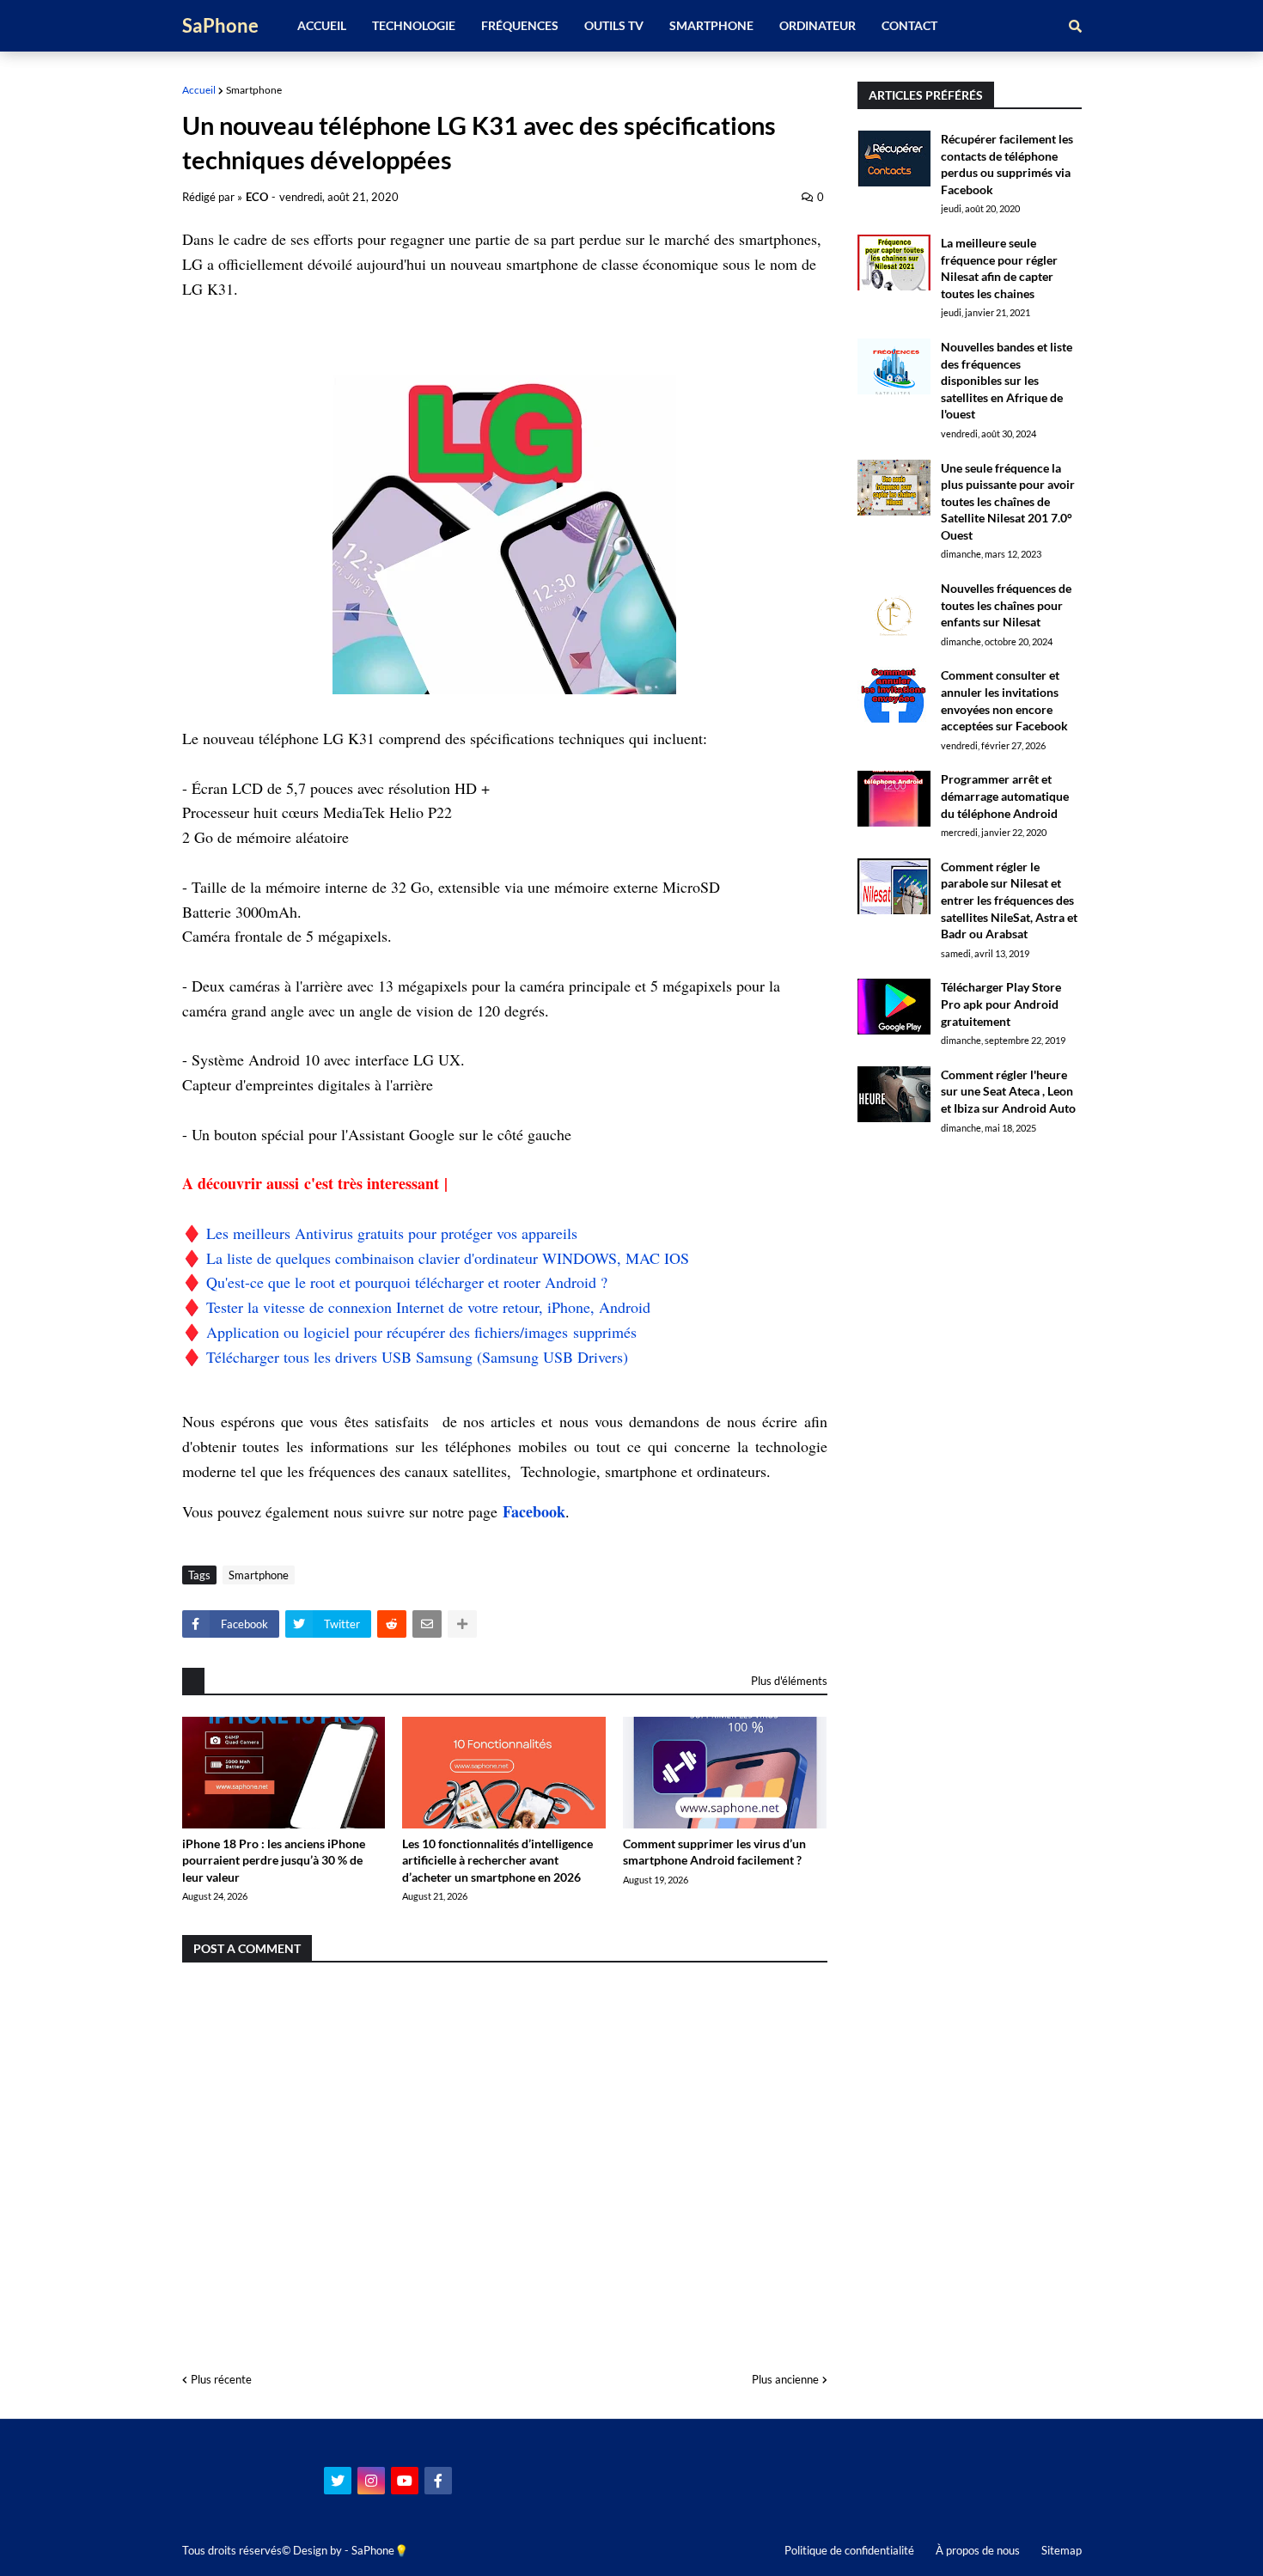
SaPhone (220, 25)
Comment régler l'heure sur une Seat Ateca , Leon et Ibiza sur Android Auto (1008, 1091)
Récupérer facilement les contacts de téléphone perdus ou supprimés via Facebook (1007, 164)
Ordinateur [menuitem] (818, 25)
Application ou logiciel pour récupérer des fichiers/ (365, 1332)
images (546, 1332)
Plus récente (221, 2379)
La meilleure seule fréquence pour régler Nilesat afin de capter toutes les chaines (999, 268)
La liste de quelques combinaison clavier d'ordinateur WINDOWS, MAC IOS (448, 1258)
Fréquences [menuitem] (520, 25)
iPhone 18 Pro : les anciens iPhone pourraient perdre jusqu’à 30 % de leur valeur (274, 1860)
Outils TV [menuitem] (614, 25)
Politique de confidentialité (849, 2550)
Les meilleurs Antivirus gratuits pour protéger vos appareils (392, 1233)
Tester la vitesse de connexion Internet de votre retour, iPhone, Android (428, 1307)
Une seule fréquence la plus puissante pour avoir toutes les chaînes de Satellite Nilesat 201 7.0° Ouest (1008, 501)
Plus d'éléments (789, 1681)
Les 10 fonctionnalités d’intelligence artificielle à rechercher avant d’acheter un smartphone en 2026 (497, 1860)
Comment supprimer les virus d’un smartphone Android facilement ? (714, 1852)
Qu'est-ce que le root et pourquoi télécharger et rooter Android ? (407, 1282)
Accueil (199, 90)
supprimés (602, 1332)
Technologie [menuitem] (414, 25)
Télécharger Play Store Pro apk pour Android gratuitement (1001, 1004)
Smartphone (254, 90)
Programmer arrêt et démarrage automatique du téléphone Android (1005, 796)
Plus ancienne (785, 2379)
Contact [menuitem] (909, 25)
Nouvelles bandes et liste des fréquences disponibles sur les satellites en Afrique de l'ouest (1007, 380)
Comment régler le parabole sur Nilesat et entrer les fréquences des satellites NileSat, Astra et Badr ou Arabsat (1009, 900)
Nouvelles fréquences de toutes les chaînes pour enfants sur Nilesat (1006, 605)
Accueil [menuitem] (322, 25)
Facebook (534, 1511)
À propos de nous (978, 2550)
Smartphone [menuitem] (711, 25)
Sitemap (1062, 2550)
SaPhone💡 (380, 2550)
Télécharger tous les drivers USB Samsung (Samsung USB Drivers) (417, 1357)
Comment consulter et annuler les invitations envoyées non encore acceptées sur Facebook (1004, 700)
